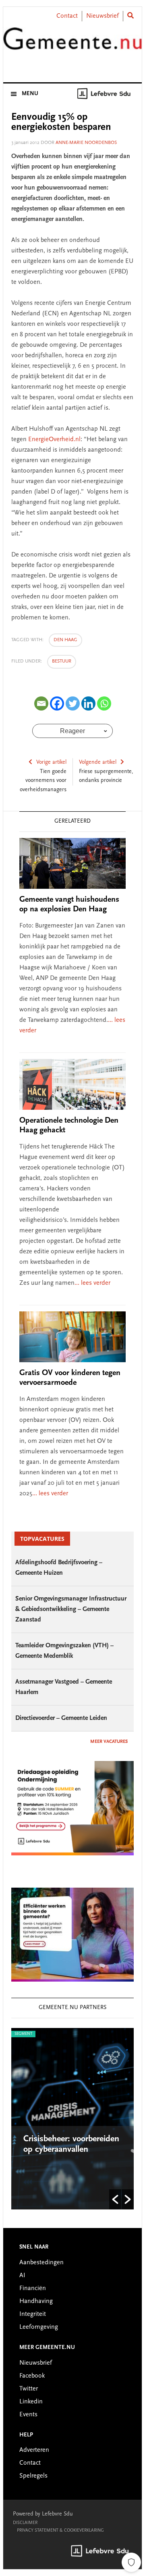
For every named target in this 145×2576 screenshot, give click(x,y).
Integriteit (33, 2314)
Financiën (33, 2288)
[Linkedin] (88, 703)
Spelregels (33, 2476)
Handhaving (36, 2301)
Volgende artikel (98, 763)
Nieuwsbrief (103, 16)
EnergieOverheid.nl (54, 440)
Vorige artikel (51, 763)
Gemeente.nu (72, 46)
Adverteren (34, 2450)
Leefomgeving (39, 2327)
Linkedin (31, 2402)
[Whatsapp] (104, 703)
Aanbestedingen (41, 2263)
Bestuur (62, 661)
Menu (30, 94)
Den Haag (65, 640)
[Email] (41, 703)
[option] (72, 2119)
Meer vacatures (109, 1742)
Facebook (32, 2376)
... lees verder (92, 1283)
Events (28, 2415)
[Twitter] (73, 703)
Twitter (29, 2389)
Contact (67, 16)
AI (22, 2276)
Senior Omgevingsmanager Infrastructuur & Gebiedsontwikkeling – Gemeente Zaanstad (71, 1609)
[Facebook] (57, 703)
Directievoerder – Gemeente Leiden (61, 1718)
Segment (23, 2034)
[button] (115, 2199)
